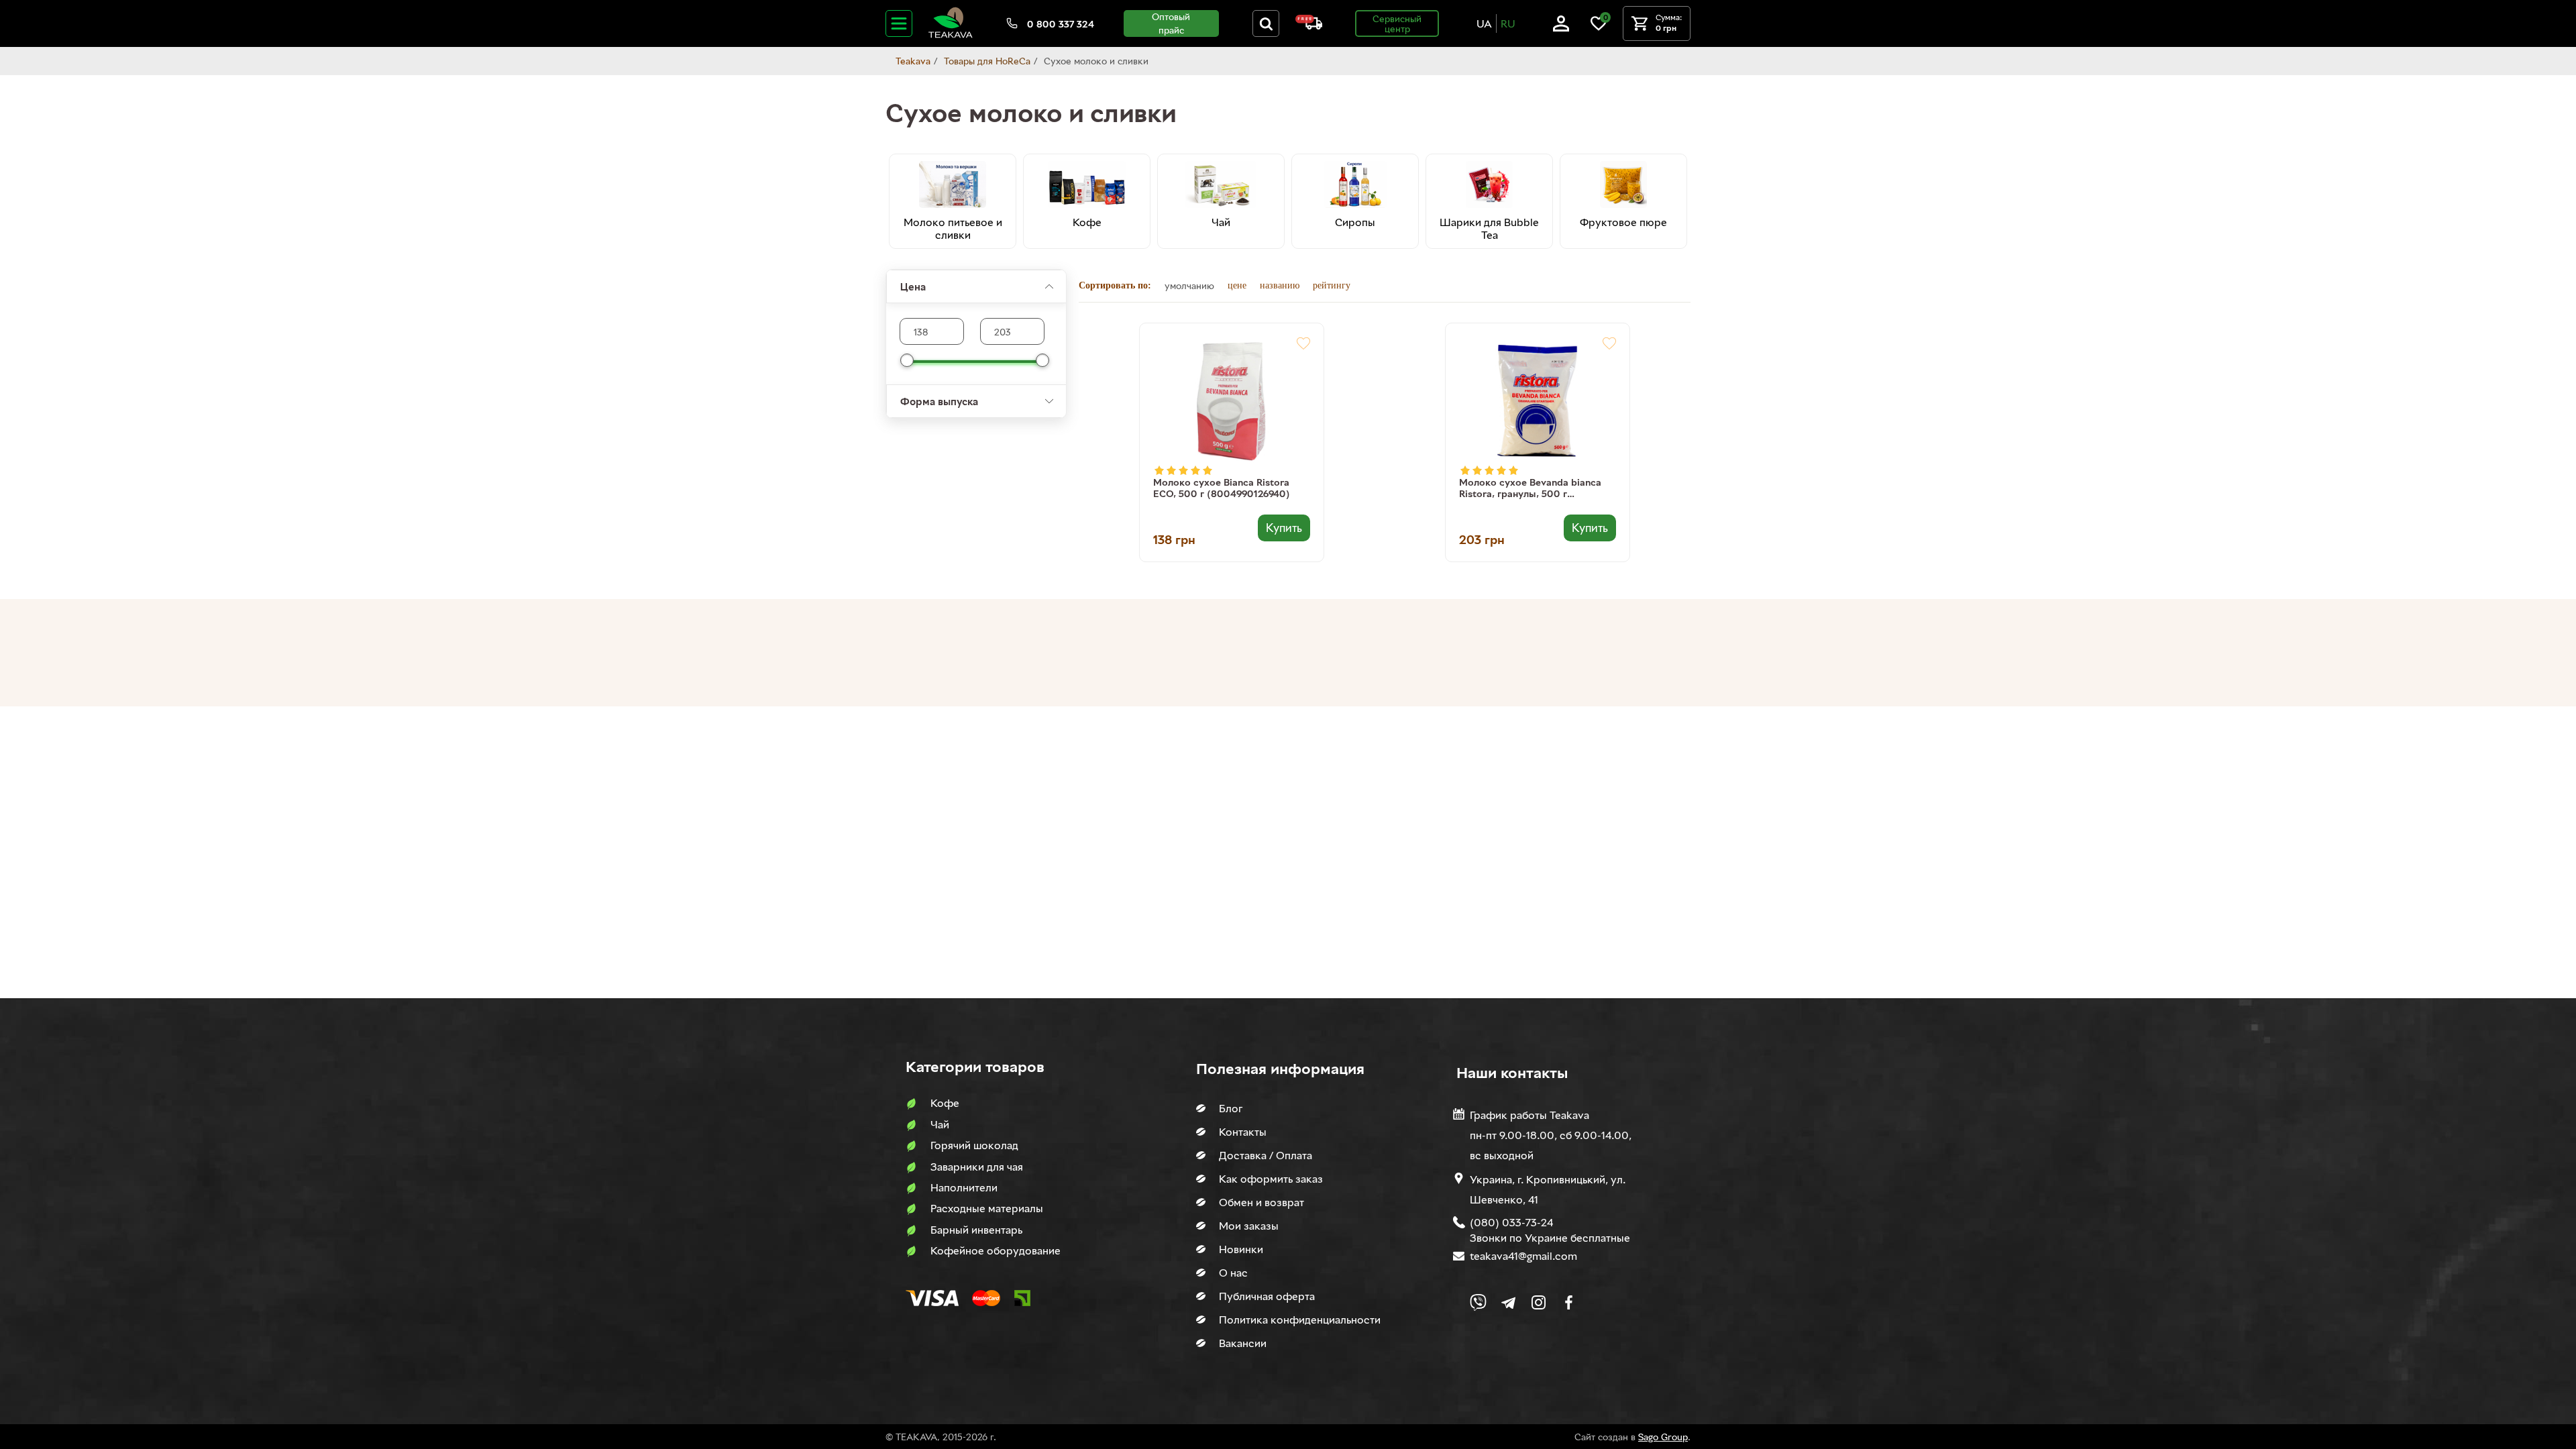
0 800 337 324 (1061, 24)
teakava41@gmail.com (1523, 1256)
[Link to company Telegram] (1508, 1302)
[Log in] (1561, 28)
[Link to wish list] (1599, 28)
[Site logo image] (951, 35)
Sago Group (1663, 1437)
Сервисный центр (1397, 23)
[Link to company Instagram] (1539, 1302)
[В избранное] (1303, 343)
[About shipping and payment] (1309, 26)
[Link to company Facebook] (1569, 1302)
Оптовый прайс (1171, 23)
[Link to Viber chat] (1478, 1302)
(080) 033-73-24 (1511, 1222)
